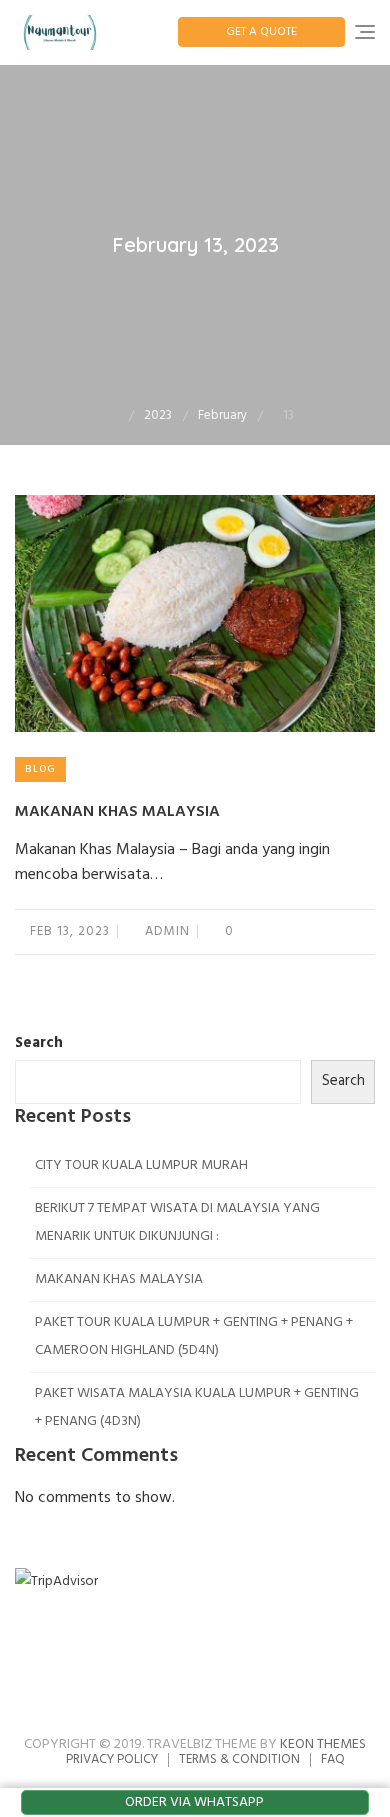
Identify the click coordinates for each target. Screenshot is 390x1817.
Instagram (217, 1678)
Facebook (173, 1678)
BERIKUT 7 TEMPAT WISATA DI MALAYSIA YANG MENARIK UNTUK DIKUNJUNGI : (177, 1222)
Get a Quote (261, 32)
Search (39, 1043)
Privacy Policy (112, 1759)
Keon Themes (323, 1744)
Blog (40, 769)
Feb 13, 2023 (70, 931)
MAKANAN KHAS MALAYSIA (117, 812)
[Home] (114, 415)
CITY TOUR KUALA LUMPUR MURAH (141, 1165)
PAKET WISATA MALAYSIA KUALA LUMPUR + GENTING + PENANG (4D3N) (197, 1407)
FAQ (333, 1759)
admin (165, 931)
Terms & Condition (239, 1759)
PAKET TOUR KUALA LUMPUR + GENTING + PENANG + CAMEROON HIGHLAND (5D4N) (194, 1336)
